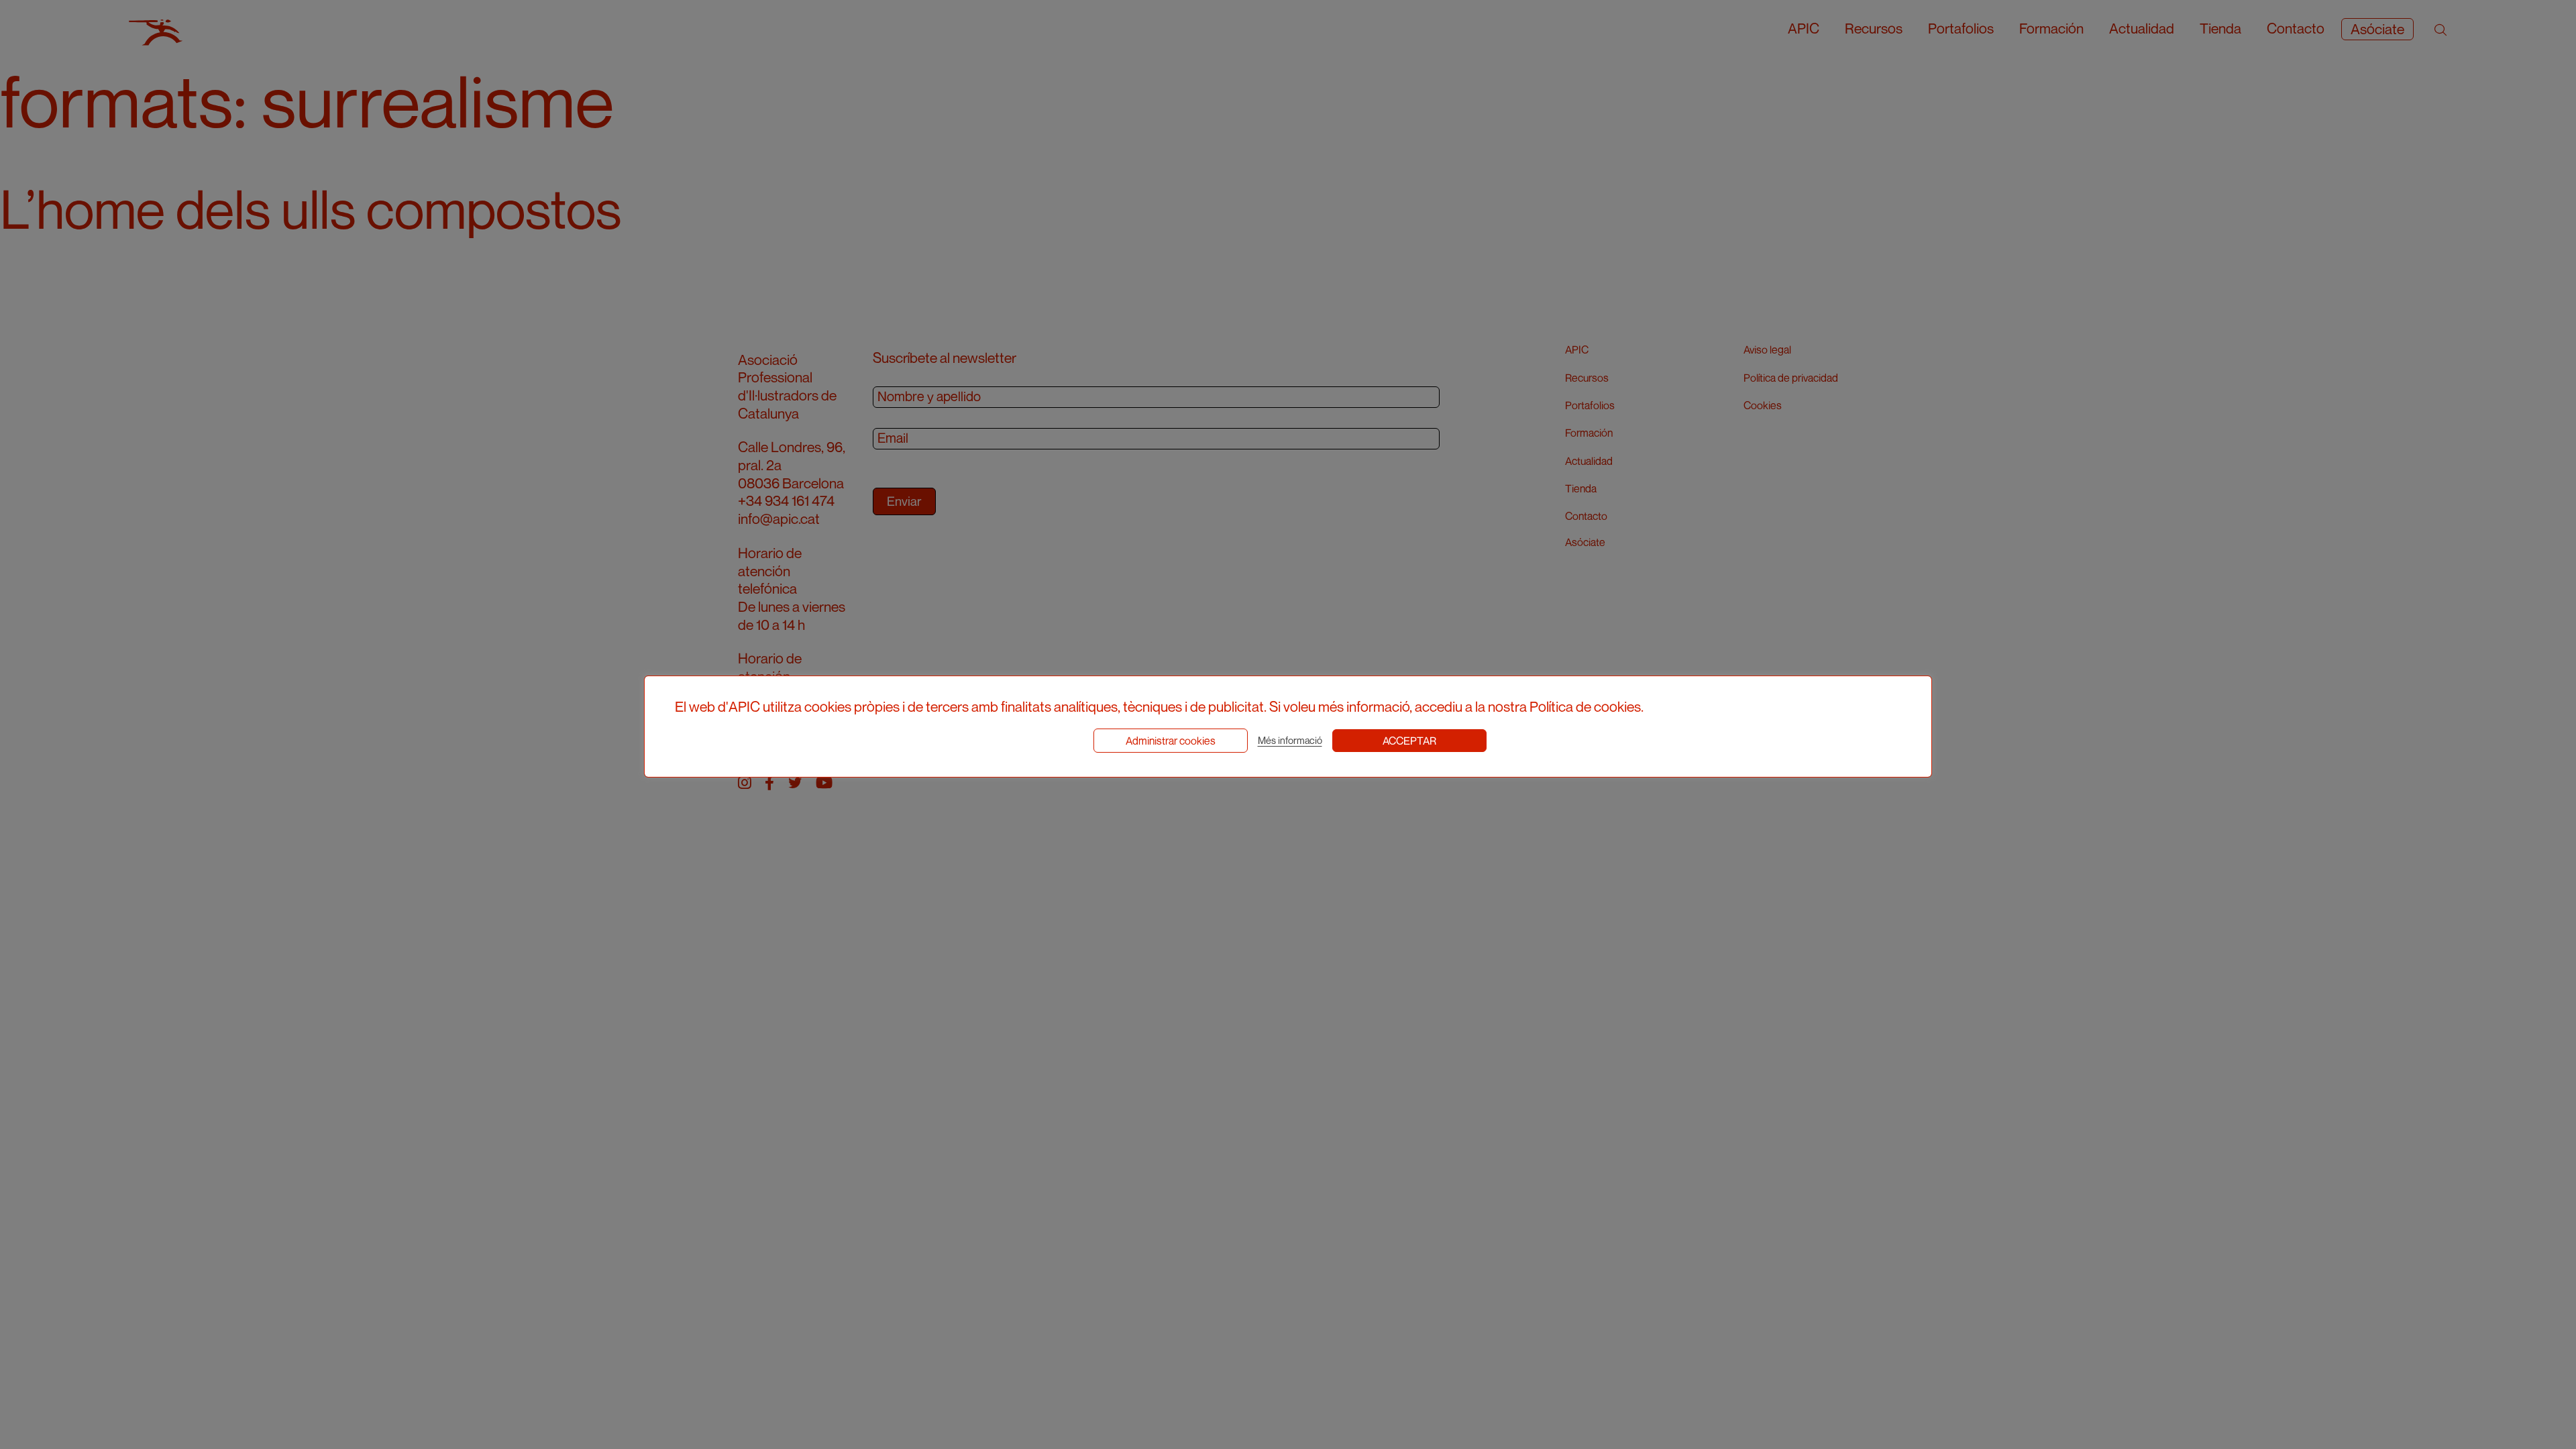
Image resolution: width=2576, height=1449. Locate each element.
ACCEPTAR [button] (1409, 741)
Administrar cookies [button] (1171, 741)
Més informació (1290, 740)
